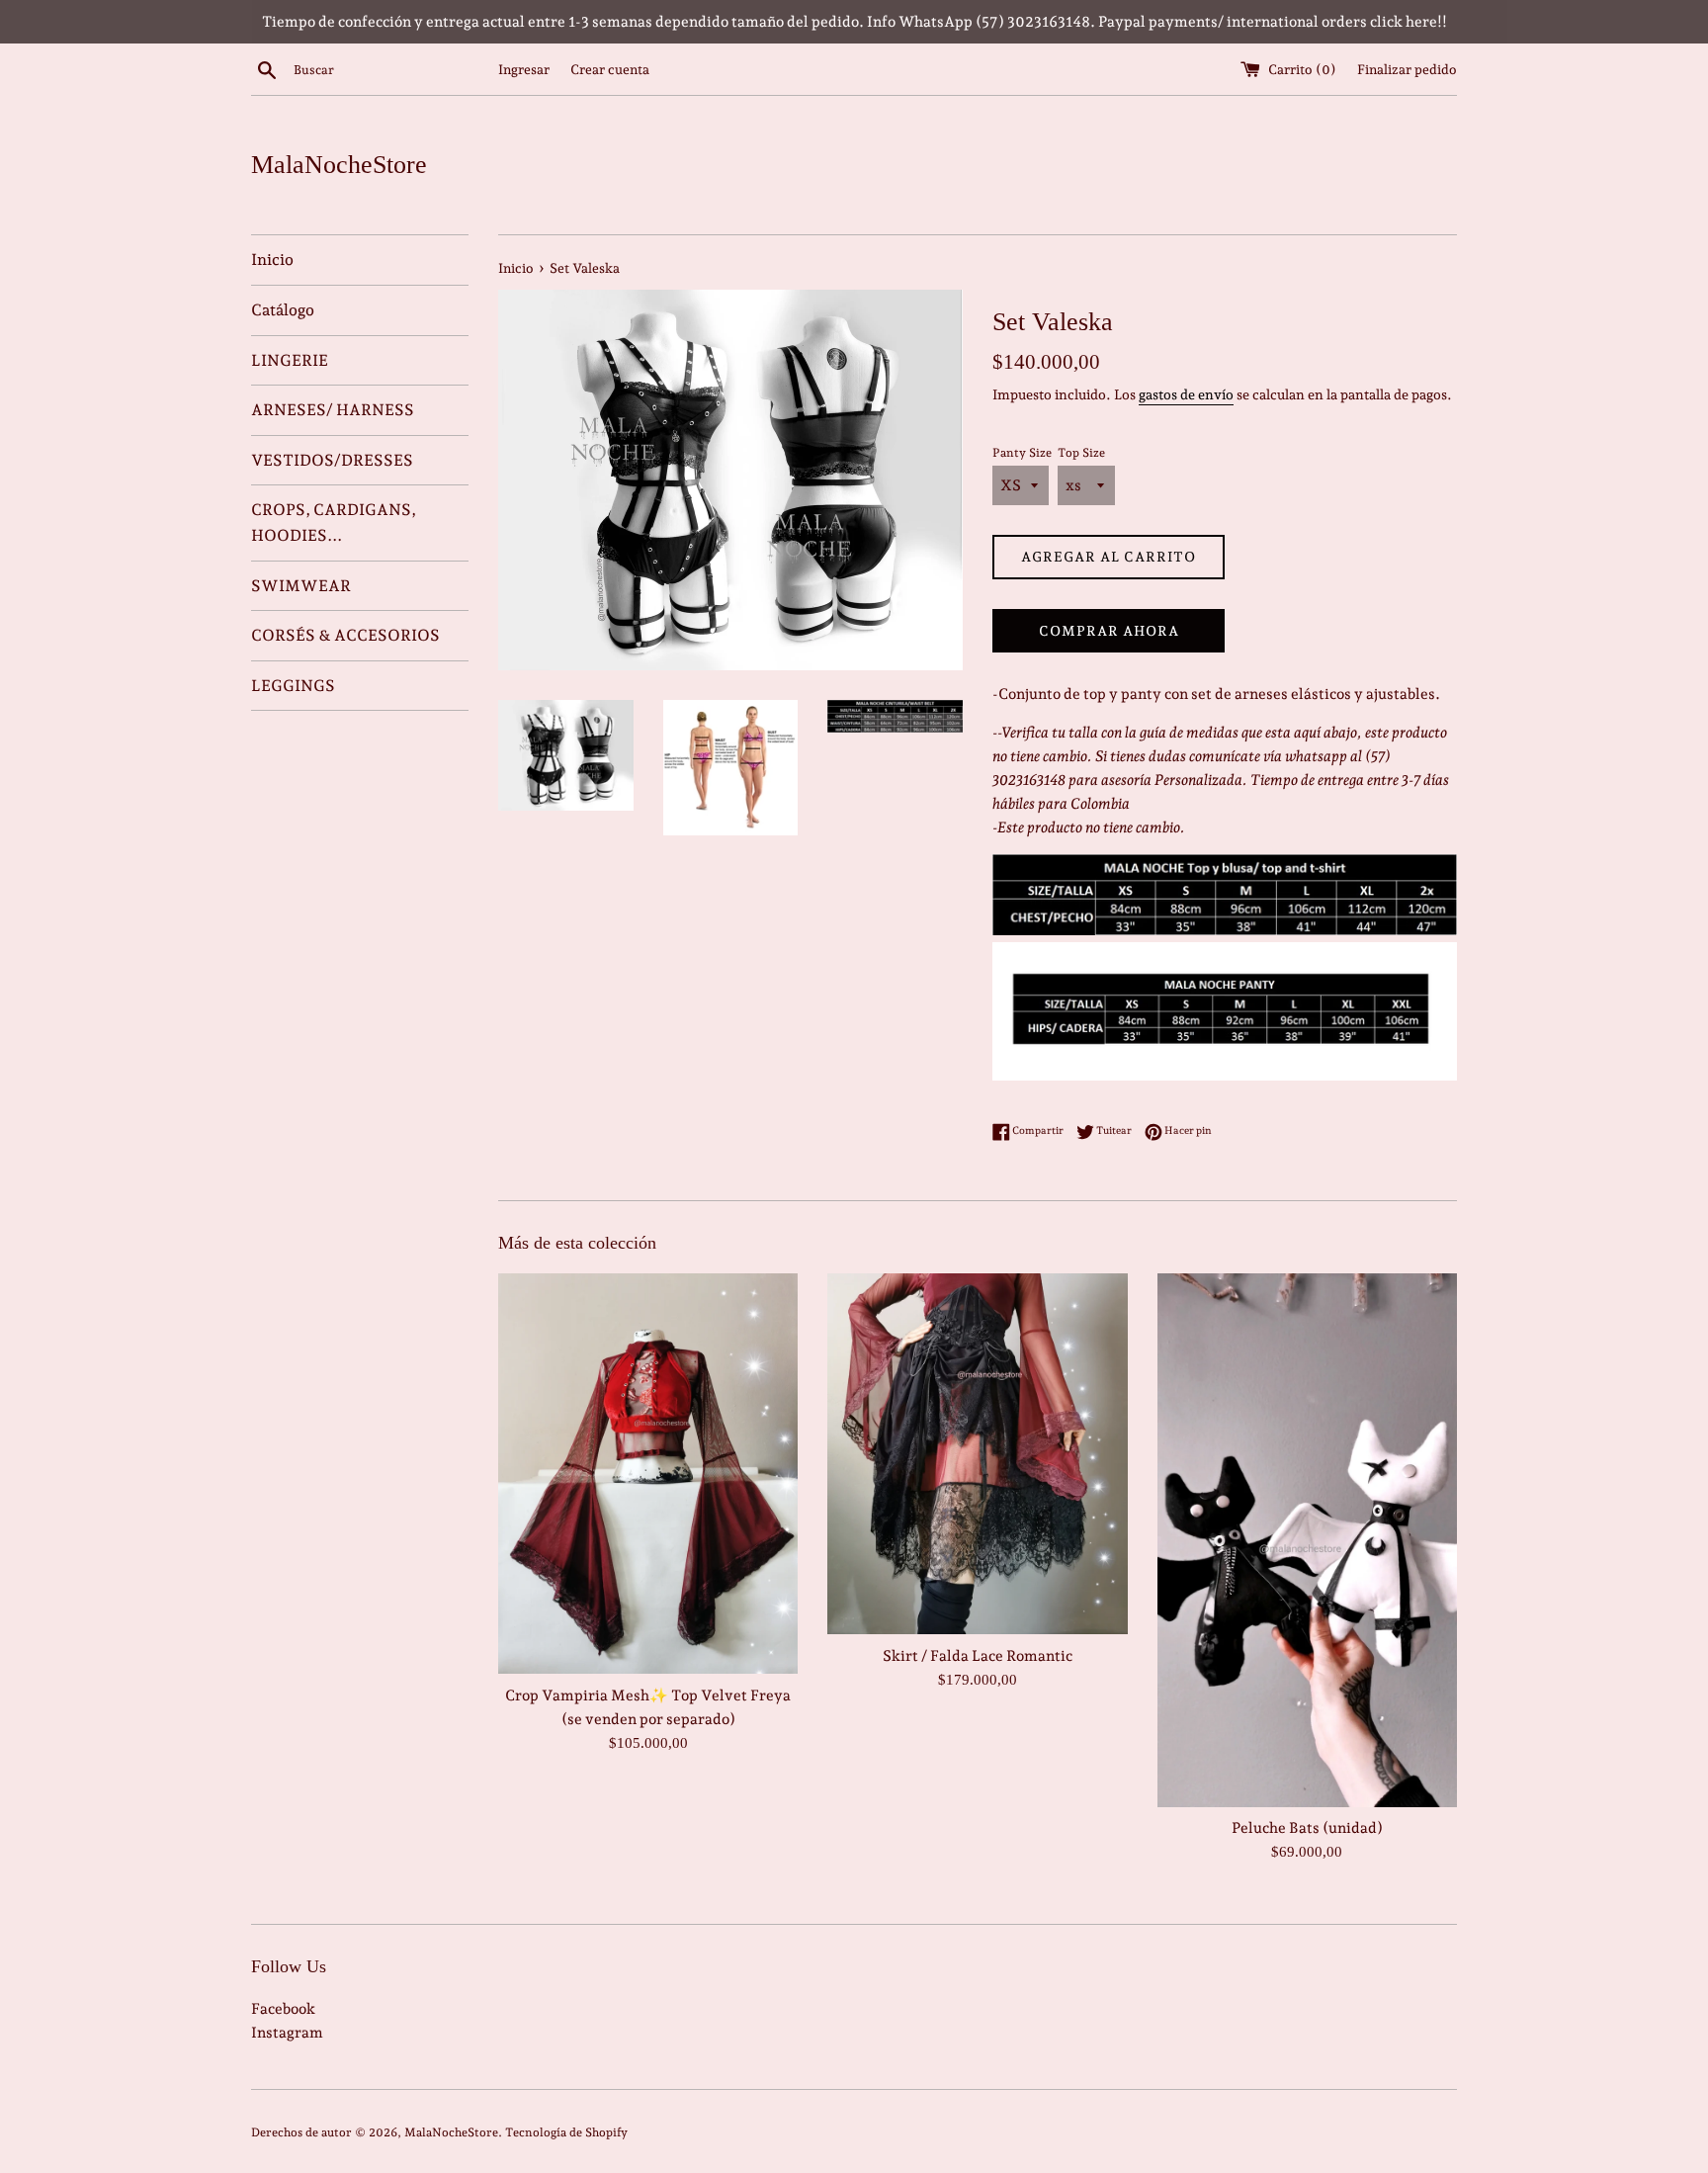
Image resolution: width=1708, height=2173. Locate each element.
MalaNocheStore (339, 165)
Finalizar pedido (1407, 69)
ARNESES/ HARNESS (333, 410)
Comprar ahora (1109, 631)
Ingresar (524, 69)
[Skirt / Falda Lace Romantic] (977, 1454)
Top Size (1081, 453)
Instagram (287, 2033)
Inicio (272, 260)
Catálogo (283, 310)
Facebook (283, 2009)
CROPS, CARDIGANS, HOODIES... (334, 522)
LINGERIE (290, 360)
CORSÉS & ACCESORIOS (345, 635)
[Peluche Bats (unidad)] (1307, 1540)
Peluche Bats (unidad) (1307, 1829)
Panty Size (1022, 453)
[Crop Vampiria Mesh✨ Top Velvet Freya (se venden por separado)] (648, 1473)
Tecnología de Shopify (566, 2132)
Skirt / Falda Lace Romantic (978, 1656)
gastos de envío (1186, 394)
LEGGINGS (293, 686)
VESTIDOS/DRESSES (332, 460)
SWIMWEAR (301, 586)
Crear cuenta (610, 69)
